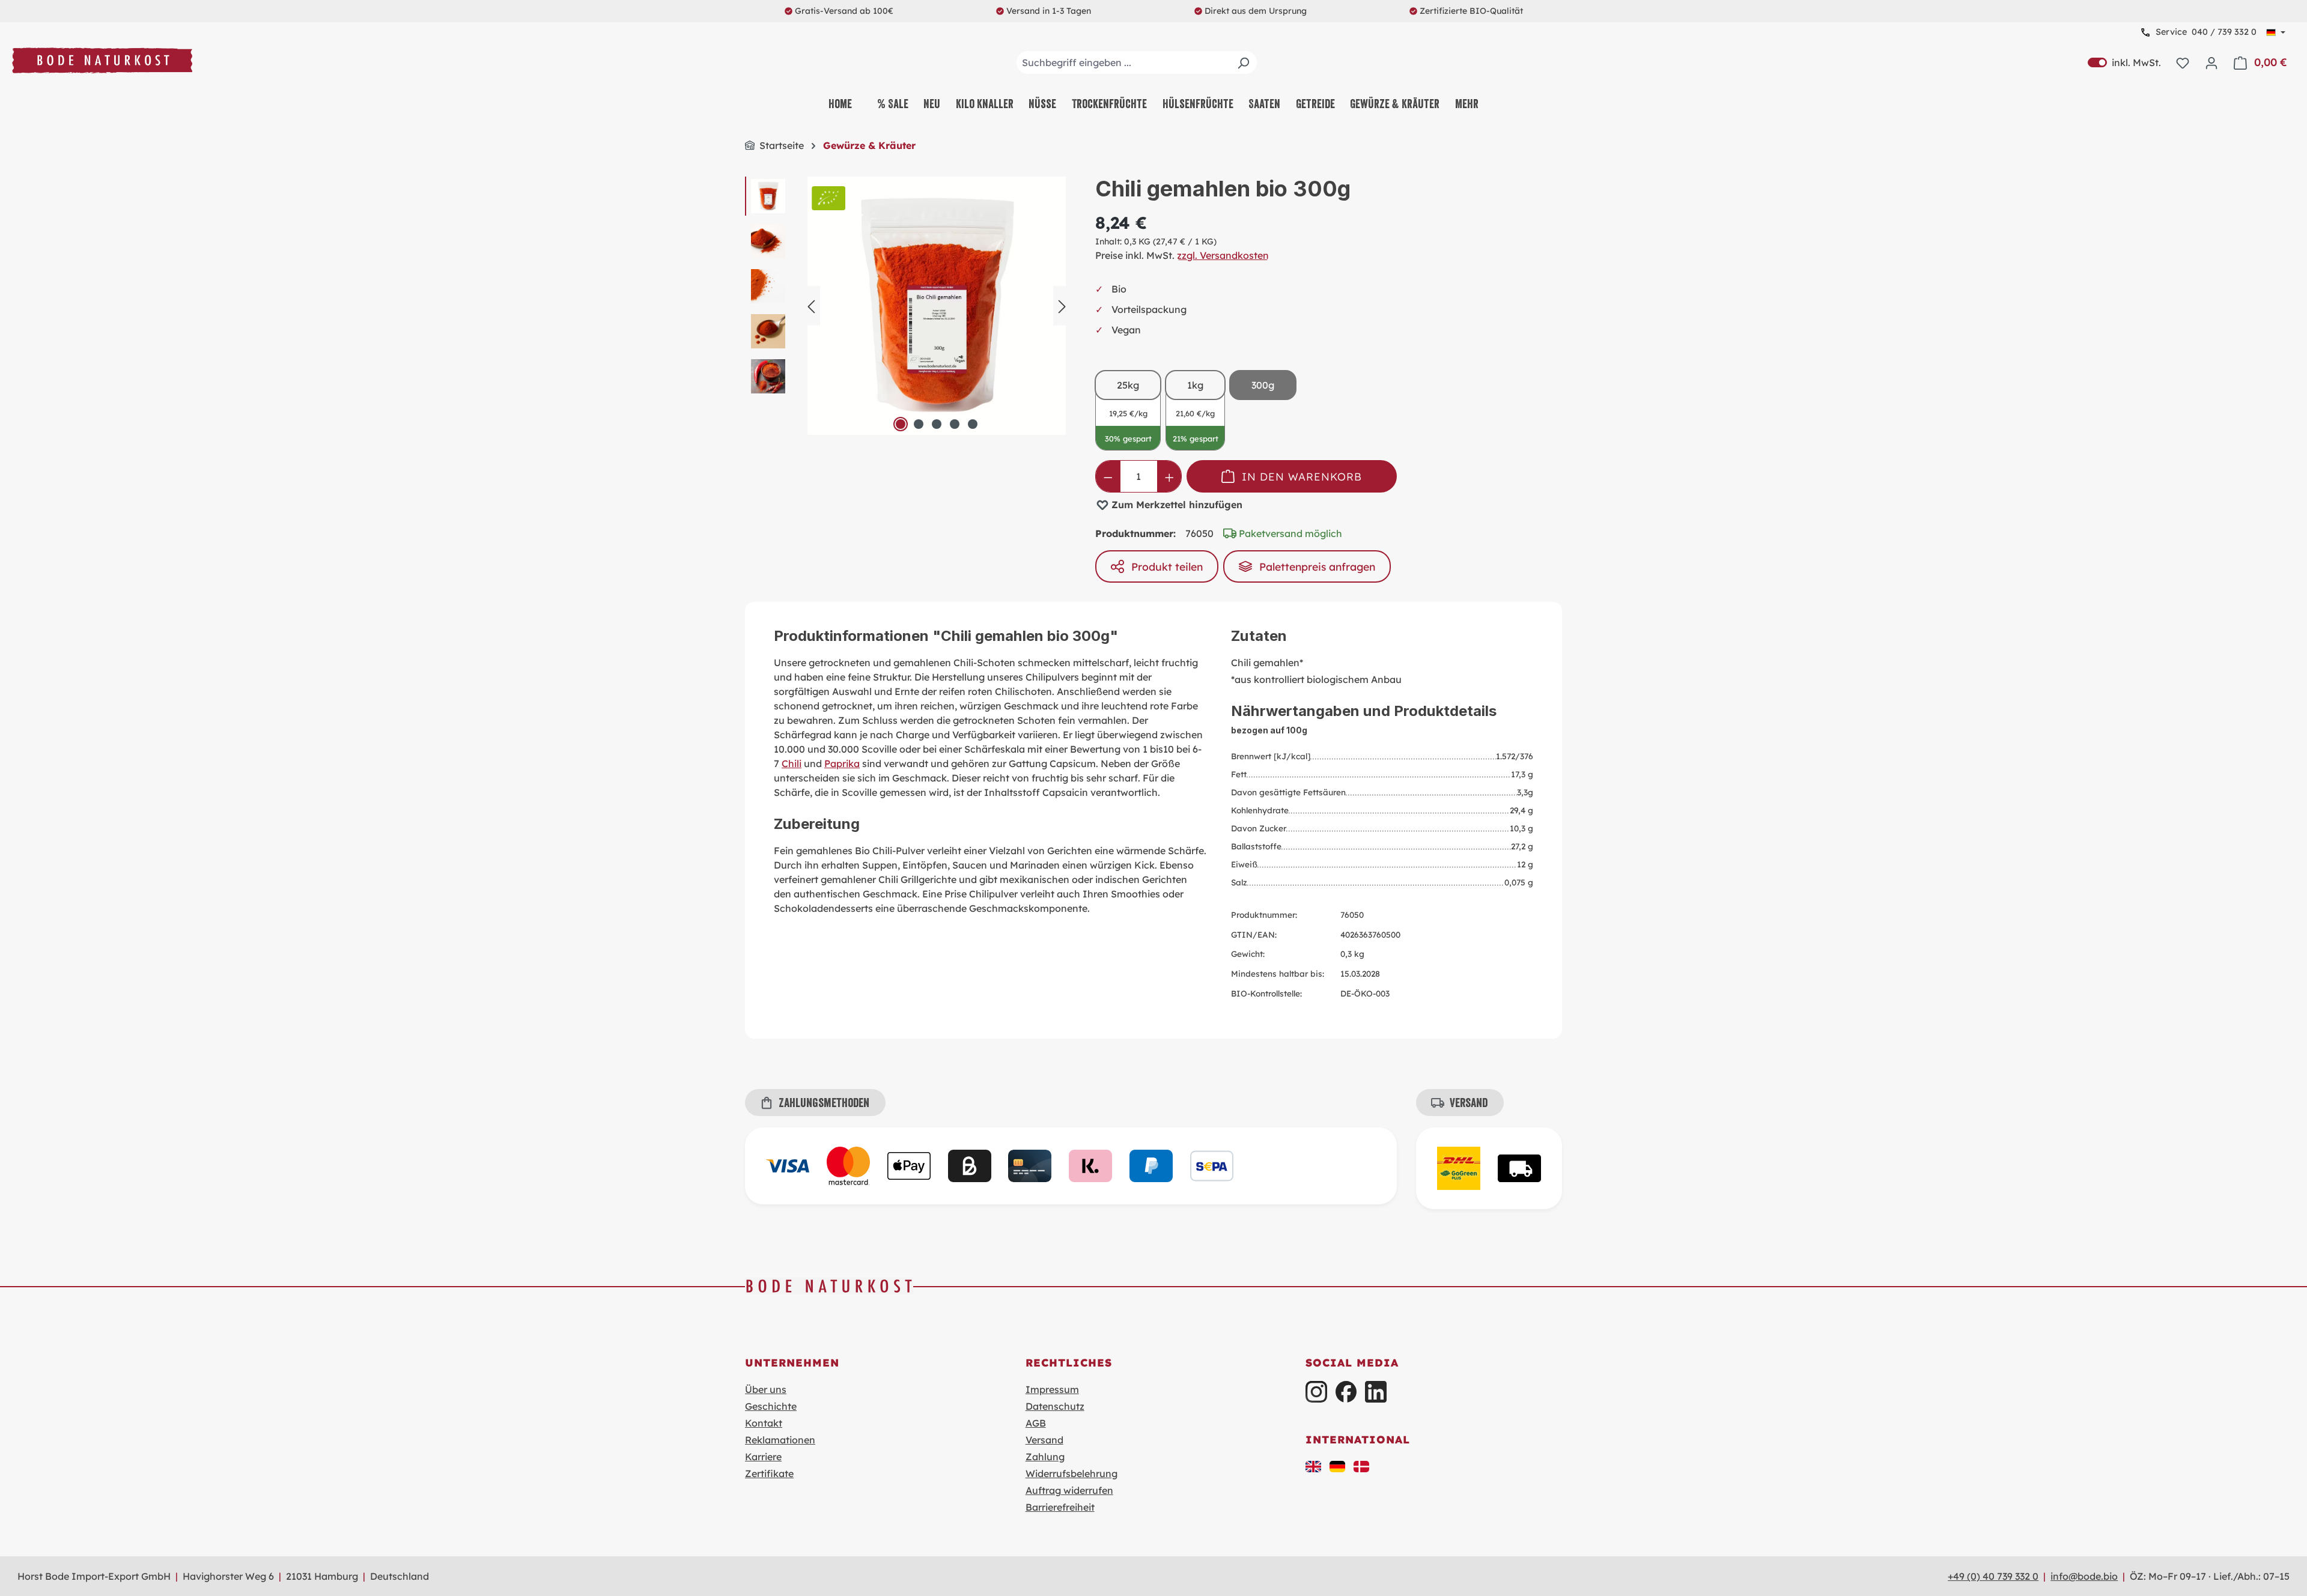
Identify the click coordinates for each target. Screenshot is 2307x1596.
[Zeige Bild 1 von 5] (901, 424)
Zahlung (1045, 1457)
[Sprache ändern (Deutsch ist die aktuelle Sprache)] (2276, 32)
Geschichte (771, 1406)
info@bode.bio (2084, 1576)
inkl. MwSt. (2124, 62)
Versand (1044, 1440)
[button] (1313, 1465)
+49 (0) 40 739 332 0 (1993, 1576)
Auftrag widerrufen (1069, 1490)
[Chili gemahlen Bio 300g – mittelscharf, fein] (937, 306)
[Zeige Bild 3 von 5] (937, 424)
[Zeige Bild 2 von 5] (919, 424)
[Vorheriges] (811, 305)
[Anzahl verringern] (1108, 476)
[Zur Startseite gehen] (102, 60)
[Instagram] (1316, 1391)
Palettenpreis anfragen (1317, 566)
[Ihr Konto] (2211, 62)
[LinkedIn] (1375, 1391)
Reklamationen (780, 1440)
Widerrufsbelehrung (1071, 1473)
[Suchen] (1243, 62)
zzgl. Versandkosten (1223, 255)
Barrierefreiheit (1060, 1507)
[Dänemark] (1361, 1465)
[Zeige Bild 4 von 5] (955, 424)
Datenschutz (1055, 1406)
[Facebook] (1346, 1391)
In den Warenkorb (1302, 476)
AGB (1036, 1423)
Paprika (842, 763)
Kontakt (764, 1423)
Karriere (763, 1457)
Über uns (766, 1389)
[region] (908, 306)
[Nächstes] (1062, 305)
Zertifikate (769, 1473)
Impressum (1052, 1389)
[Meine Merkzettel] (2183, 62)
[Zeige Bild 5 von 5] (973, 424)
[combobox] (1137, 62)
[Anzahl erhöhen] (1169, 476)
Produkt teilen (1167, 566)
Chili (792, 763)
